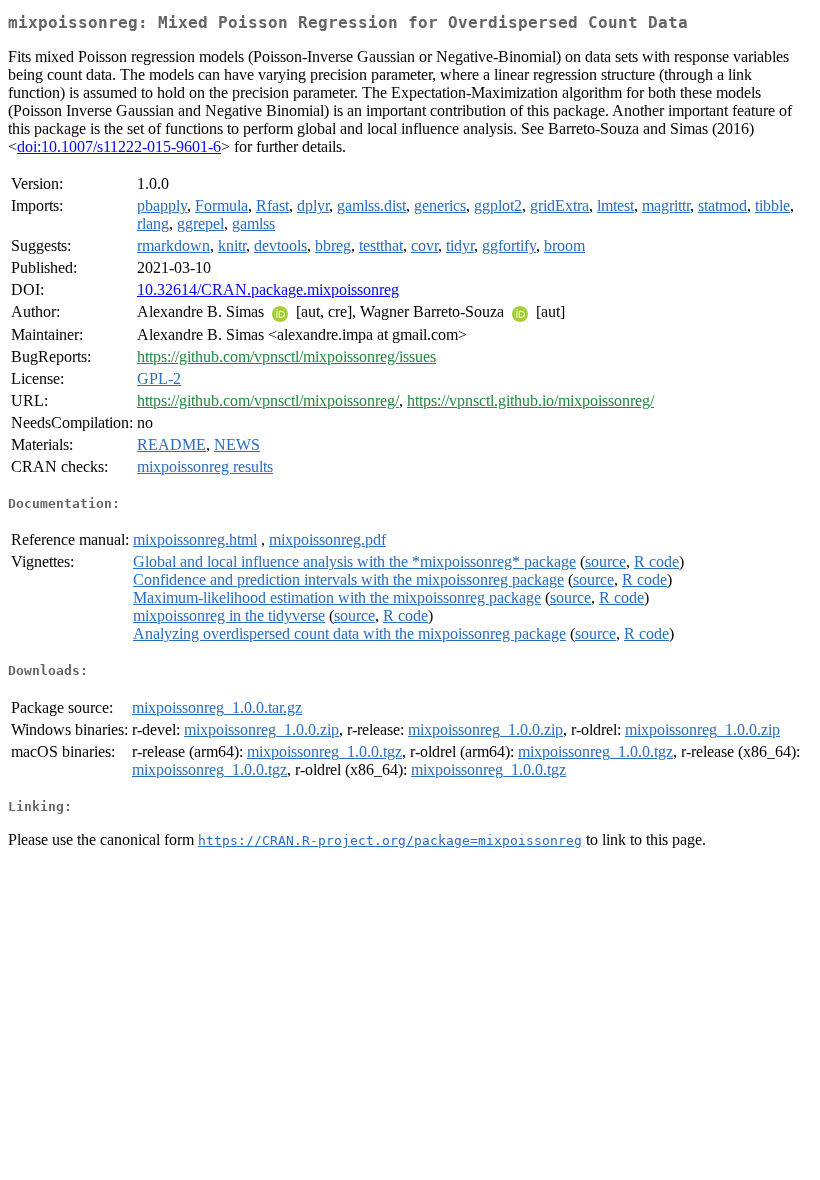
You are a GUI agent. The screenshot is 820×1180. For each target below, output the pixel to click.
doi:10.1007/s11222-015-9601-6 (119, 146)
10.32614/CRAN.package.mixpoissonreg (268, 289)
